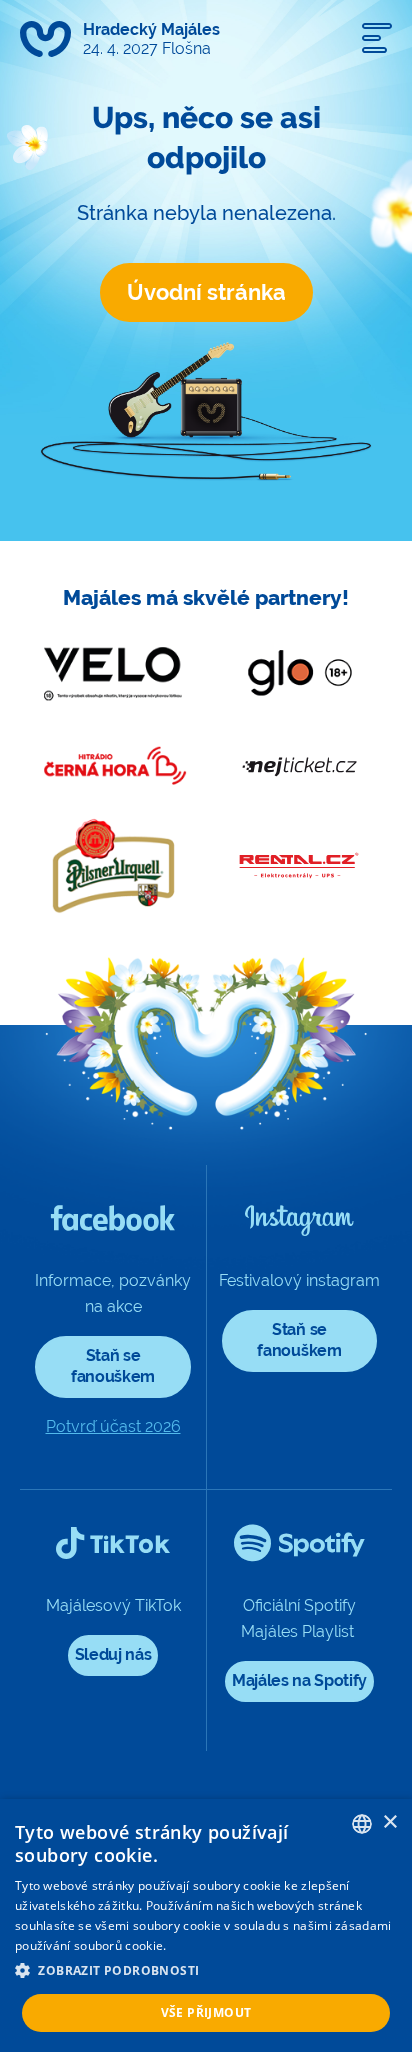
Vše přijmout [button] (206, 2012)
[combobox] (362, 1824)
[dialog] (206, 1925)
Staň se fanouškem (113, 1366)
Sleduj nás (113, 1654)
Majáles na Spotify (299, 1680)
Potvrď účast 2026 (113, 1426)
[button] (206, 1971)
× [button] (389, 1822)
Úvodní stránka (206, 292)
